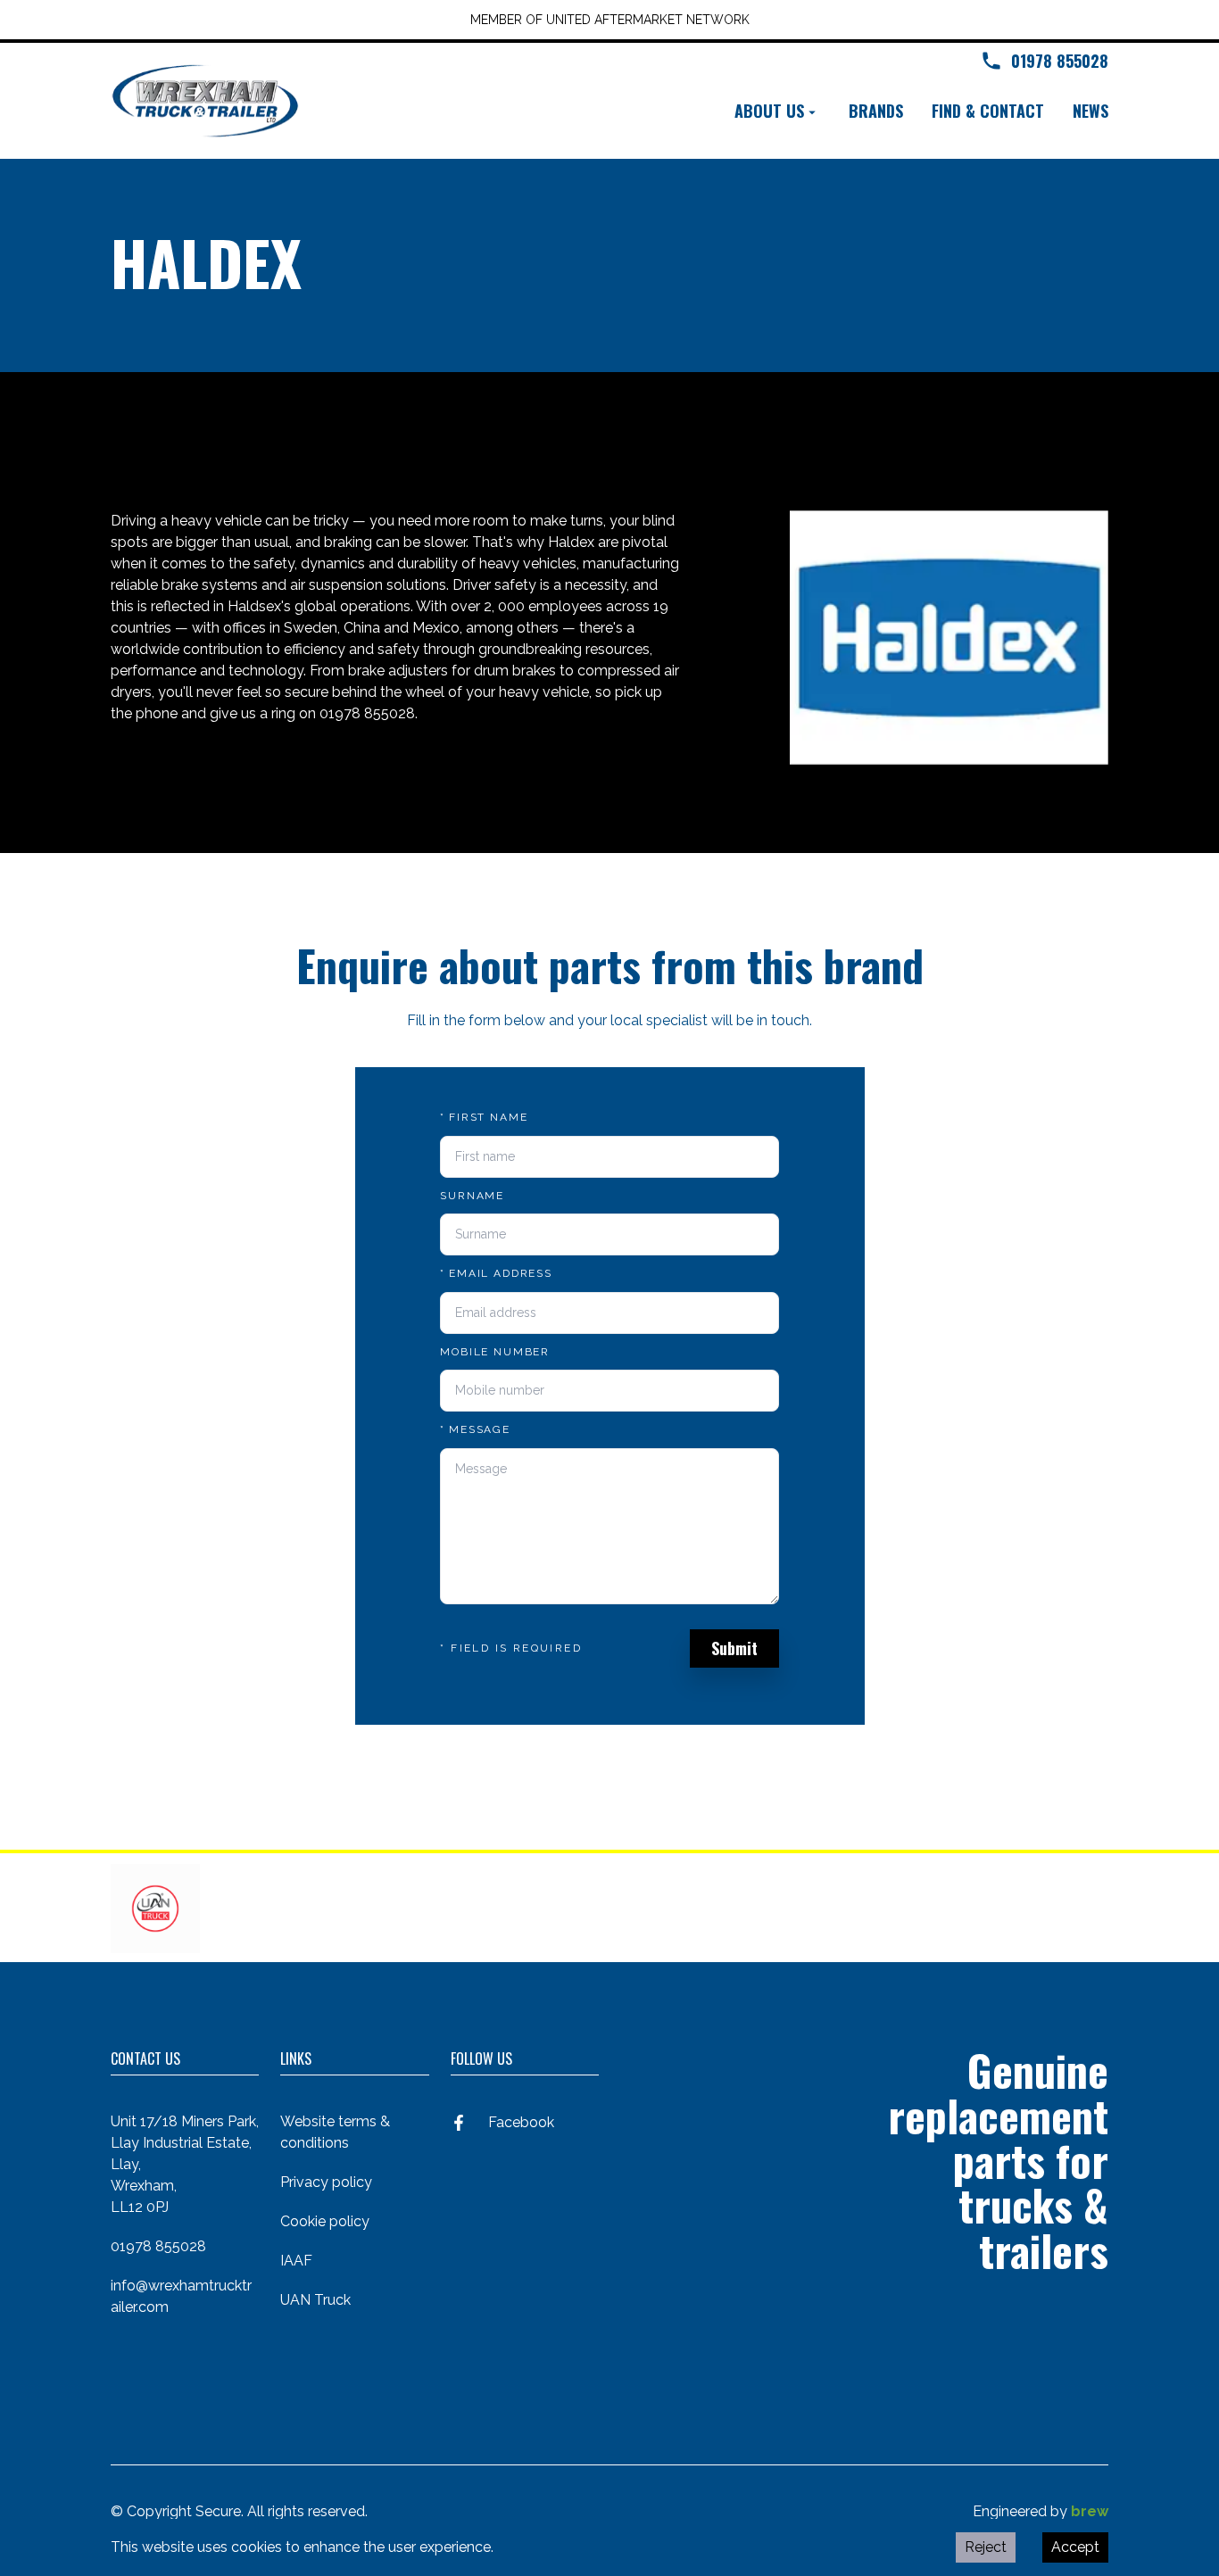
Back (152, 438)
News (1090, 111)
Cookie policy (325, 2221)
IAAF (296, 2261)
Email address (496, 1273)
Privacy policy (326, 2182)
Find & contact (988, 111)
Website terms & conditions (335, 2132)
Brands (876, 111)
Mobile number (495, 1352)
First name (484, 1117)
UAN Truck (315, 2300)
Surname (472, 1196)
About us (769, 111)
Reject (986, 2547)
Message (475, 1429)
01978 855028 (158, 2246)
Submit (734, 1648)
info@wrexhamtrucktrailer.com (181, 2296)
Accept (1075, 2547)
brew (1090, 2511)
